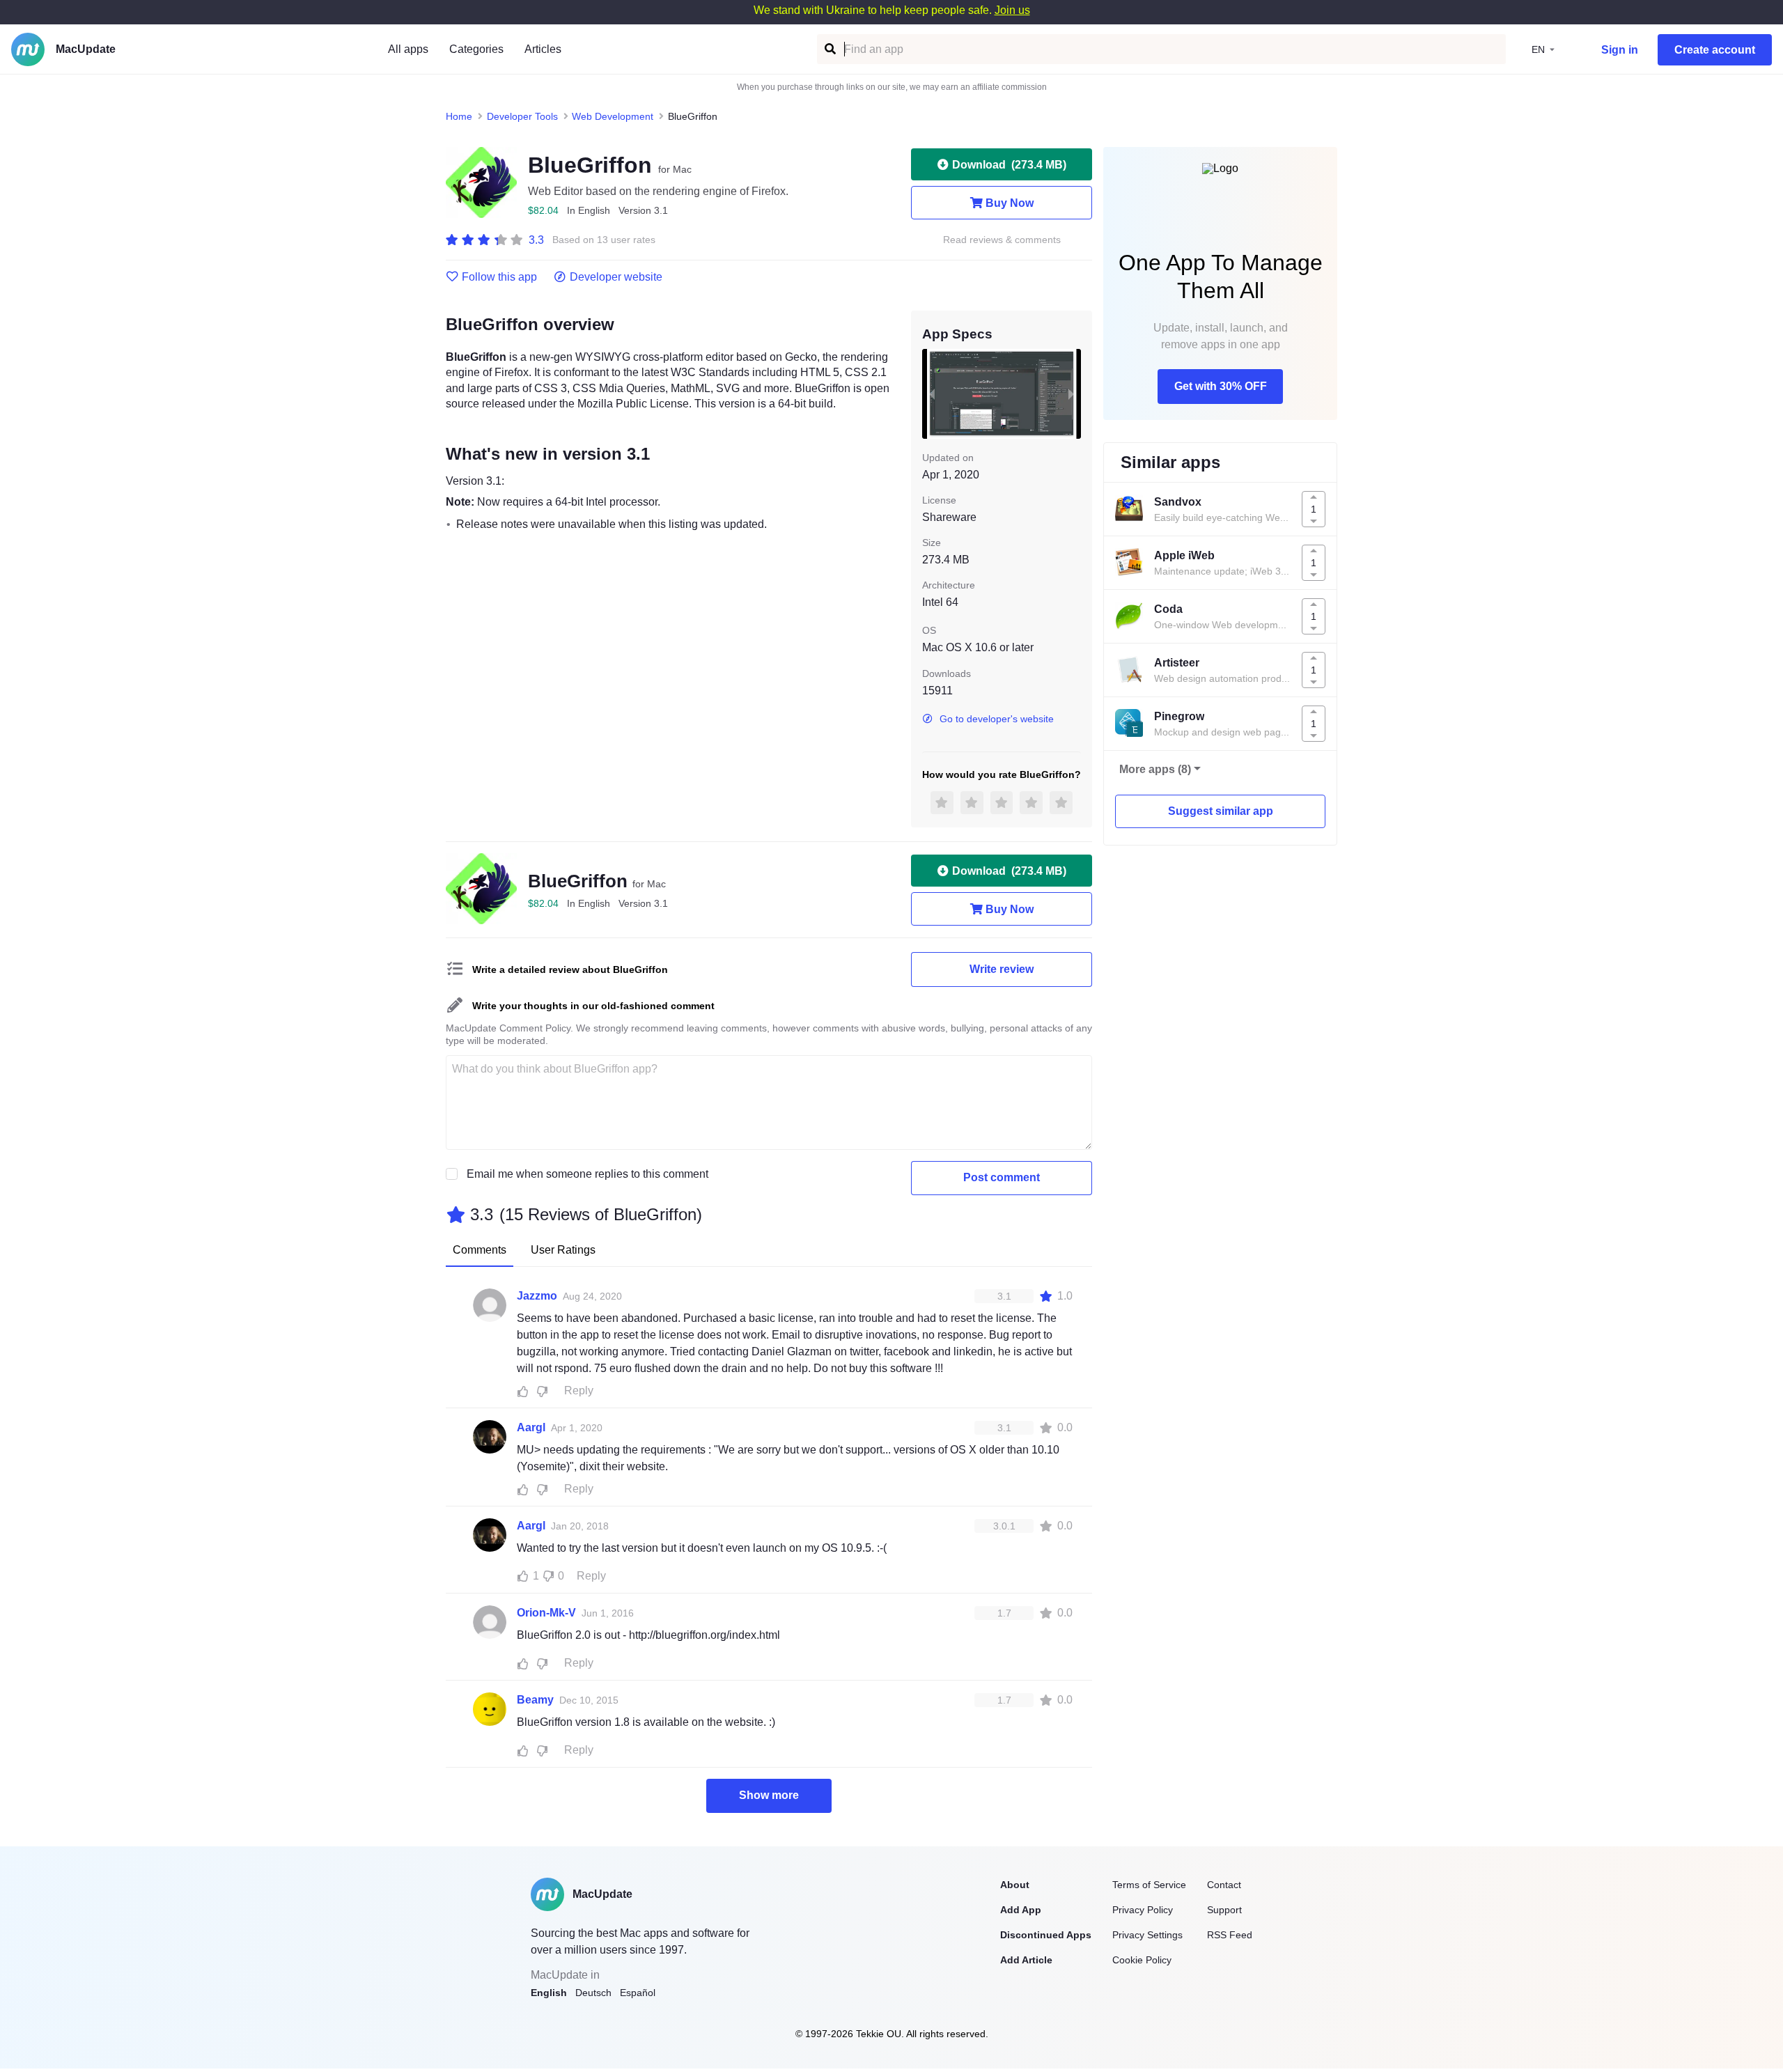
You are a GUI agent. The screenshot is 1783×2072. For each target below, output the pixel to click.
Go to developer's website (997, 719)
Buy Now (1010, 203)
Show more (769, 1795)
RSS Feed (1230, 1935)
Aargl (531, 1427)
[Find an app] (829, 49)
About (1015, 1885)
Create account (1715, 50)
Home (459, 116)
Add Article (1026, 1960)
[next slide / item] (1071, 394)
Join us (1012, 10)
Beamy (535, 1700)
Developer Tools (522, 116)
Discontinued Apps (1046, 1935)
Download (1009, 165)
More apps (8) (1155, 769)
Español (638, 1993)
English (549, 1993)
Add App (1021, 1910)
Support (1224, 1910)
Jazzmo (537, 1296)
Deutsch (593, 1993)
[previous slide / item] (932, 394)
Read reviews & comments (1002, 240)
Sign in (1620, 50)
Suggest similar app (1221, 811)
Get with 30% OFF (1221, 386)
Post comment (1002, 1177)
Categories (476, 49)
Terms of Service (1149, 1885)
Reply (579, 1391)
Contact (1224, 1885)
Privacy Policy (1143, 1910)
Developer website (616, 277)
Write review (1002, 969)
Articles (543, 49)
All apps (408, 49)
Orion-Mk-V (546, 1613)
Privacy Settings (1147, 1935)
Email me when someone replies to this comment (587, 1174)
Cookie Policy (1142, 1960)
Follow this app (499, 277)
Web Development (613, 116)
